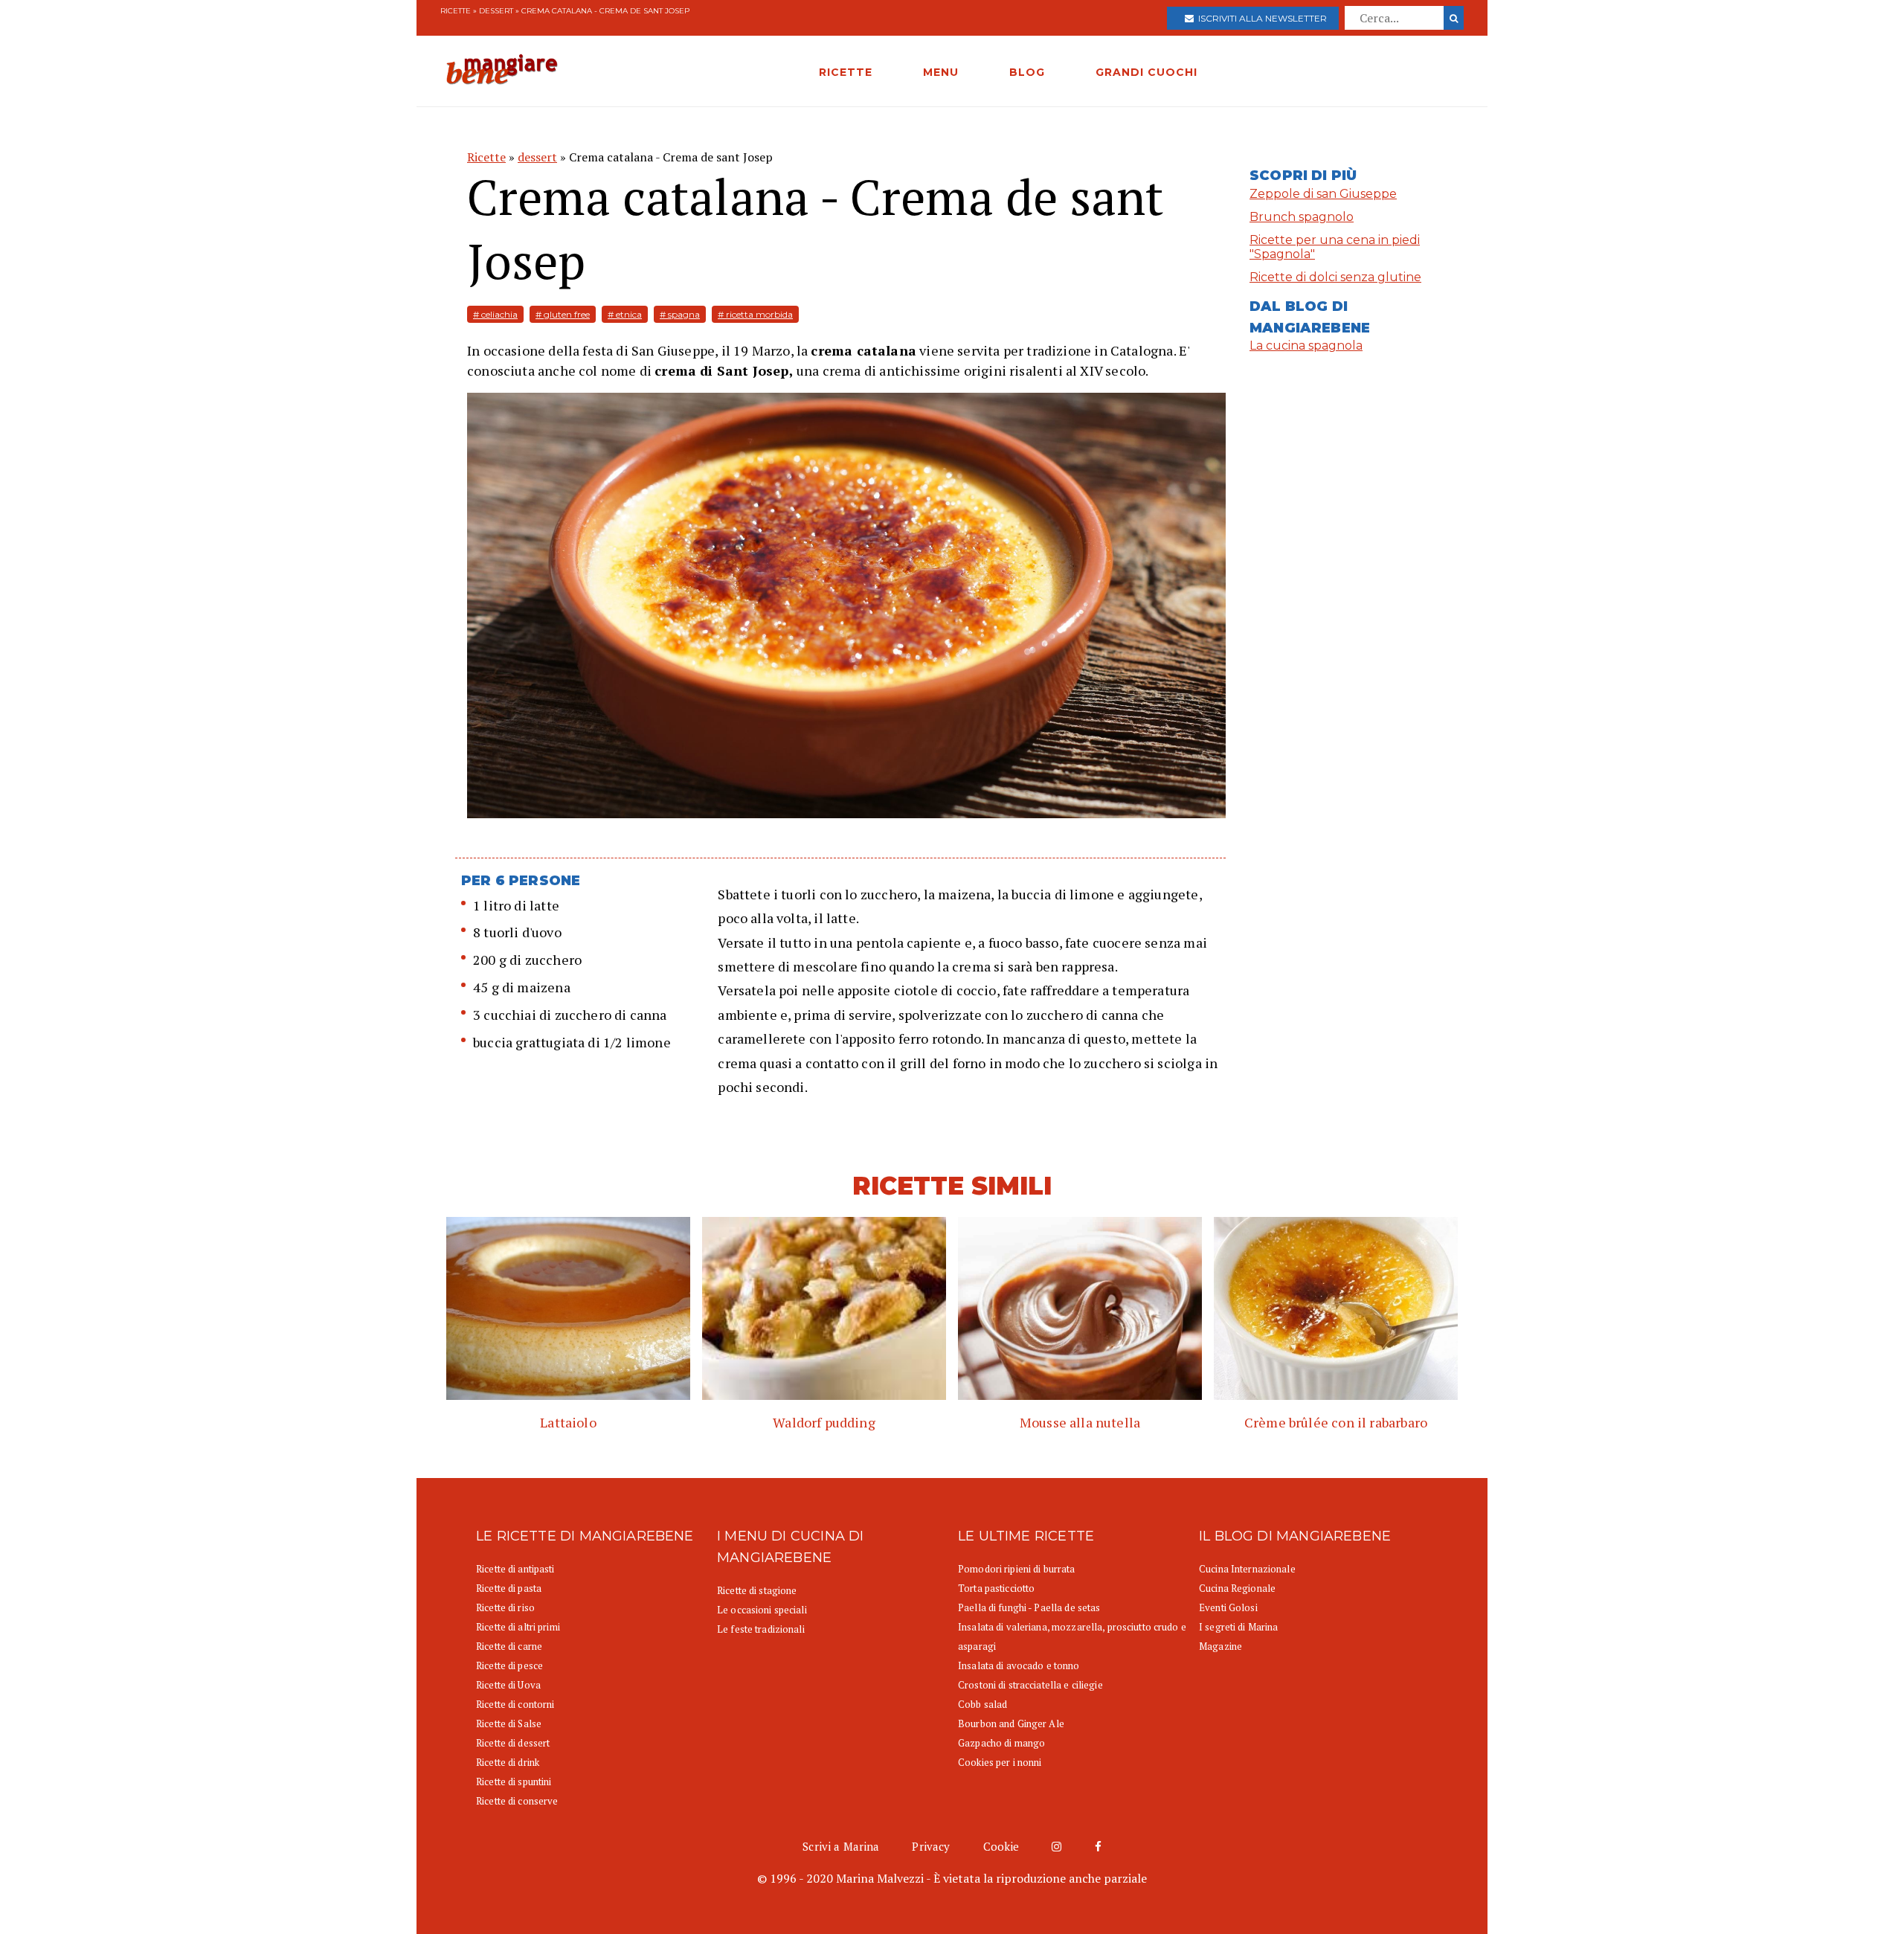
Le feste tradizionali (761, 1629)
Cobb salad (982, 1704)
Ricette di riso (505, 1607)
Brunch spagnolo (1302, 217)
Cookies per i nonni (1000, 1762)
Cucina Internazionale (1247, 1569)
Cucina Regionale (1237, 1588)
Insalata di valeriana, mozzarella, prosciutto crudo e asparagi (1072, 1636)
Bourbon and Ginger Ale (1011, 1723)
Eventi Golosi (1228, 1607)
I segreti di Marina (1238, 1627)
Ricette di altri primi (518, 1627)
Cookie (1001, 1846)
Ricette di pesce (509, 1665)
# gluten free (563, 314)
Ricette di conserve (517, 1801)
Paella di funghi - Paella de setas (1029, 1607)
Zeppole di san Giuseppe (1323, 194)
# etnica (625, 314)
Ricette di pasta (509, 1588)
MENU (941, 72)
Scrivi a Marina (841, 1846)
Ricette (456, 11)
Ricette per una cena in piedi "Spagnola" (1335, 247)
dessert (496, 11)
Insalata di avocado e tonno (1019, 1665)
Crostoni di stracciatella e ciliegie (1030, 1685)
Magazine (1220, 1646)
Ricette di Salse (509, 1723)
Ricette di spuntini (514, 1782)
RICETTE (846, 72)
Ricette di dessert (513, 1743)
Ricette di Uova (508, 1685)
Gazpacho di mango (1001, 1743)
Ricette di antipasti (515, 1569)
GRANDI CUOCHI (1146, 72)
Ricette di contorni (515, 1704)
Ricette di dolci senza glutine (1335, 277)
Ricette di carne (509, 1646)
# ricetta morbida (755, 314)
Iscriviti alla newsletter (1260, 18)
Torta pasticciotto (996, 1588)
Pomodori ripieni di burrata (1017, 1569)
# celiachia (495, 314)
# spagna (680, 314)
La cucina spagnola (1306, 346)
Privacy (931, 1846)
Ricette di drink (508, 1762)
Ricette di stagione (757, 1590)
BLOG (1027, 72)
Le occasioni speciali (762, 1610)
